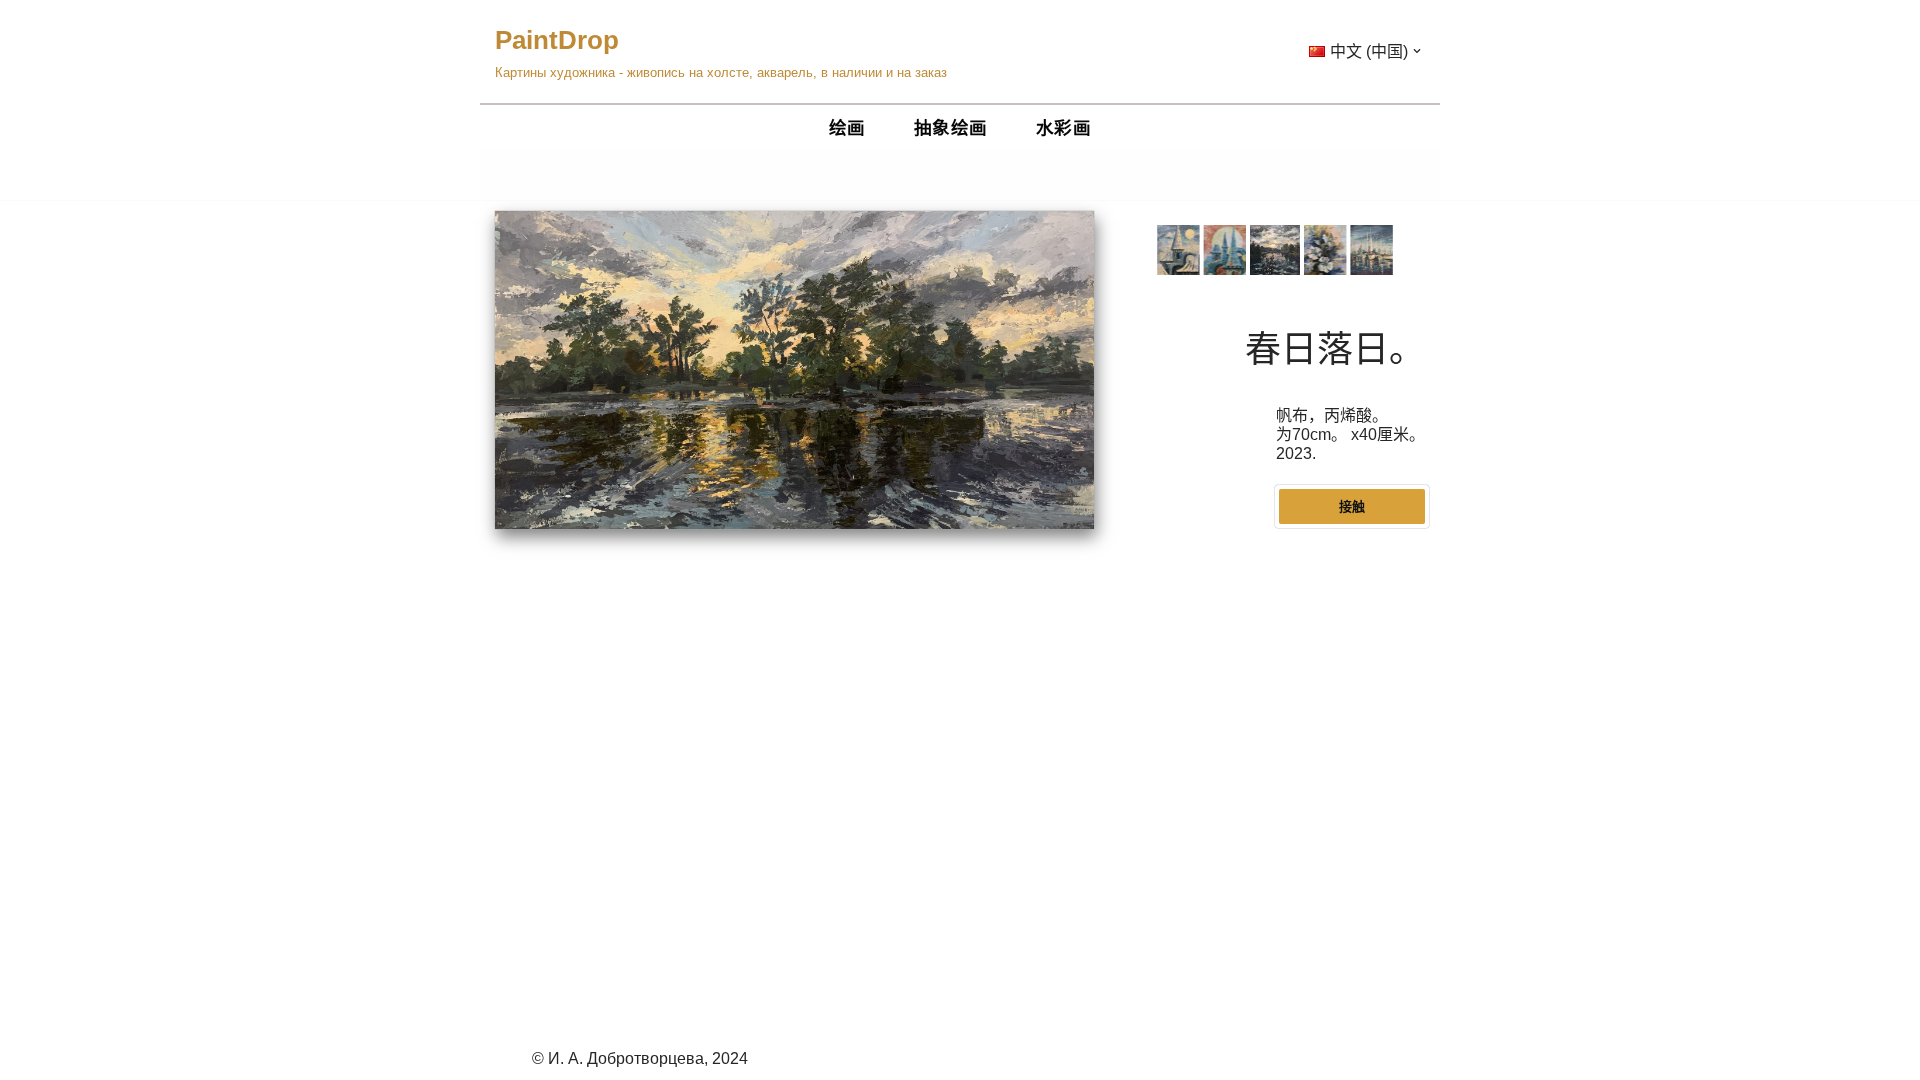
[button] (1417, 51)
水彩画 (1064, 128)
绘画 (847, 128)
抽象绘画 (951, 128)
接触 (1352, 506)
